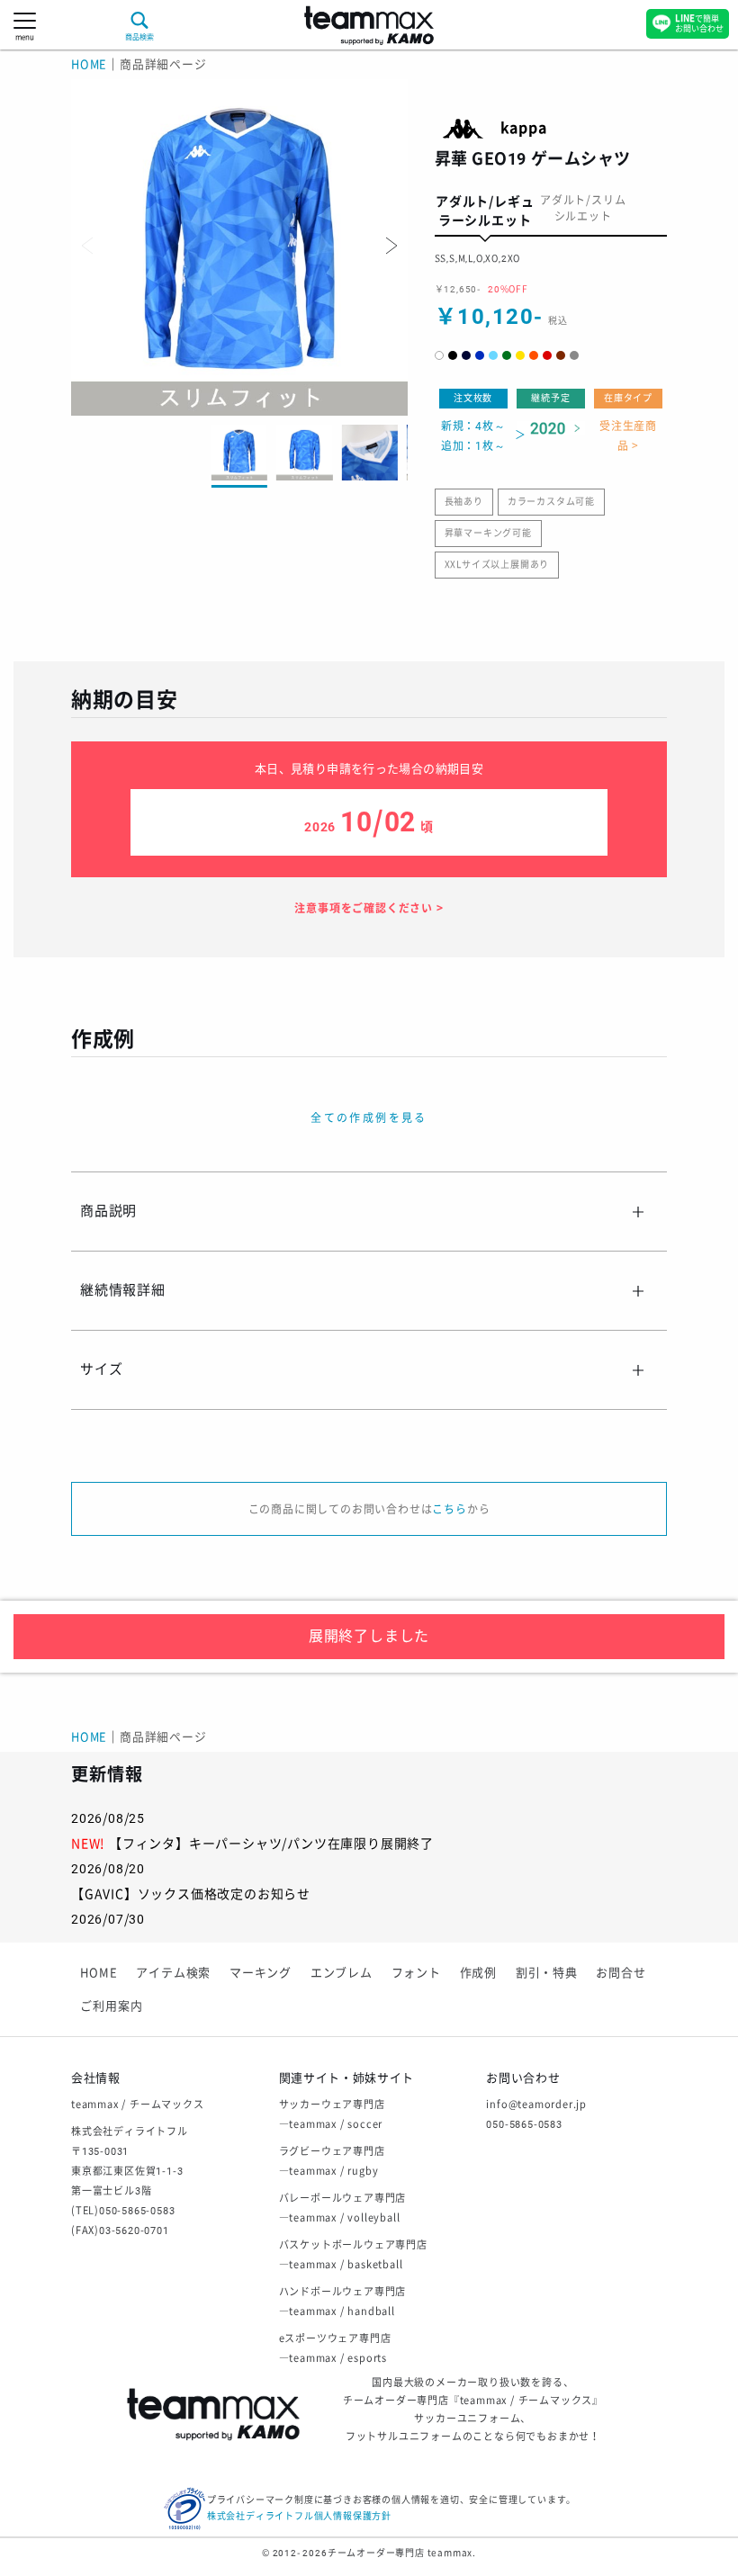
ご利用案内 (111, 2006)
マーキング (261, 1973)
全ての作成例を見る (369, 1118)
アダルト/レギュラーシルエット (485, 211)
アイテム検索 (173, 1973)
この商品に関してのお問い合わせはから (369, 1510)
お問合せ (621, 1973)
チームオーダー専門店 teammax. (402, 2553)
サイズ (101, 1369)
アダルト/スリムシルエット (583, 209)
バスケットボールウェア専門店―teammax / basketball (353, 2255)
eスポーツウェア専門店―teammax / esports (335, 2349)
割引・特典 (547, 1973)
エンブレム (342, 1973)
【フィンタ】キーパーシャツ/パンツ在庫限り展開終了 (271, 1844)
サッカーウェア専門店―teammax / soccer (332, 2115)
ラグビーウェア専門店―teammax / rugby (332, 2162)
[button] (390, 246)
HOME (89, 64)
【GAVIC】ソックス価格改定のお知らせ (191, 1894)
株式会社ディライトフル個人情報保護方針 (299, 2516)
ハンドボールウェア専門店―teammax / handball (343, 2302)
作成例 (478, 1973)
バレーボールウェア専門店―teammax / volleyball (343, 2208)
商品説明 (108, 1211)
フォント (416, 1973)
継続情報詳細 (123, 1290)
